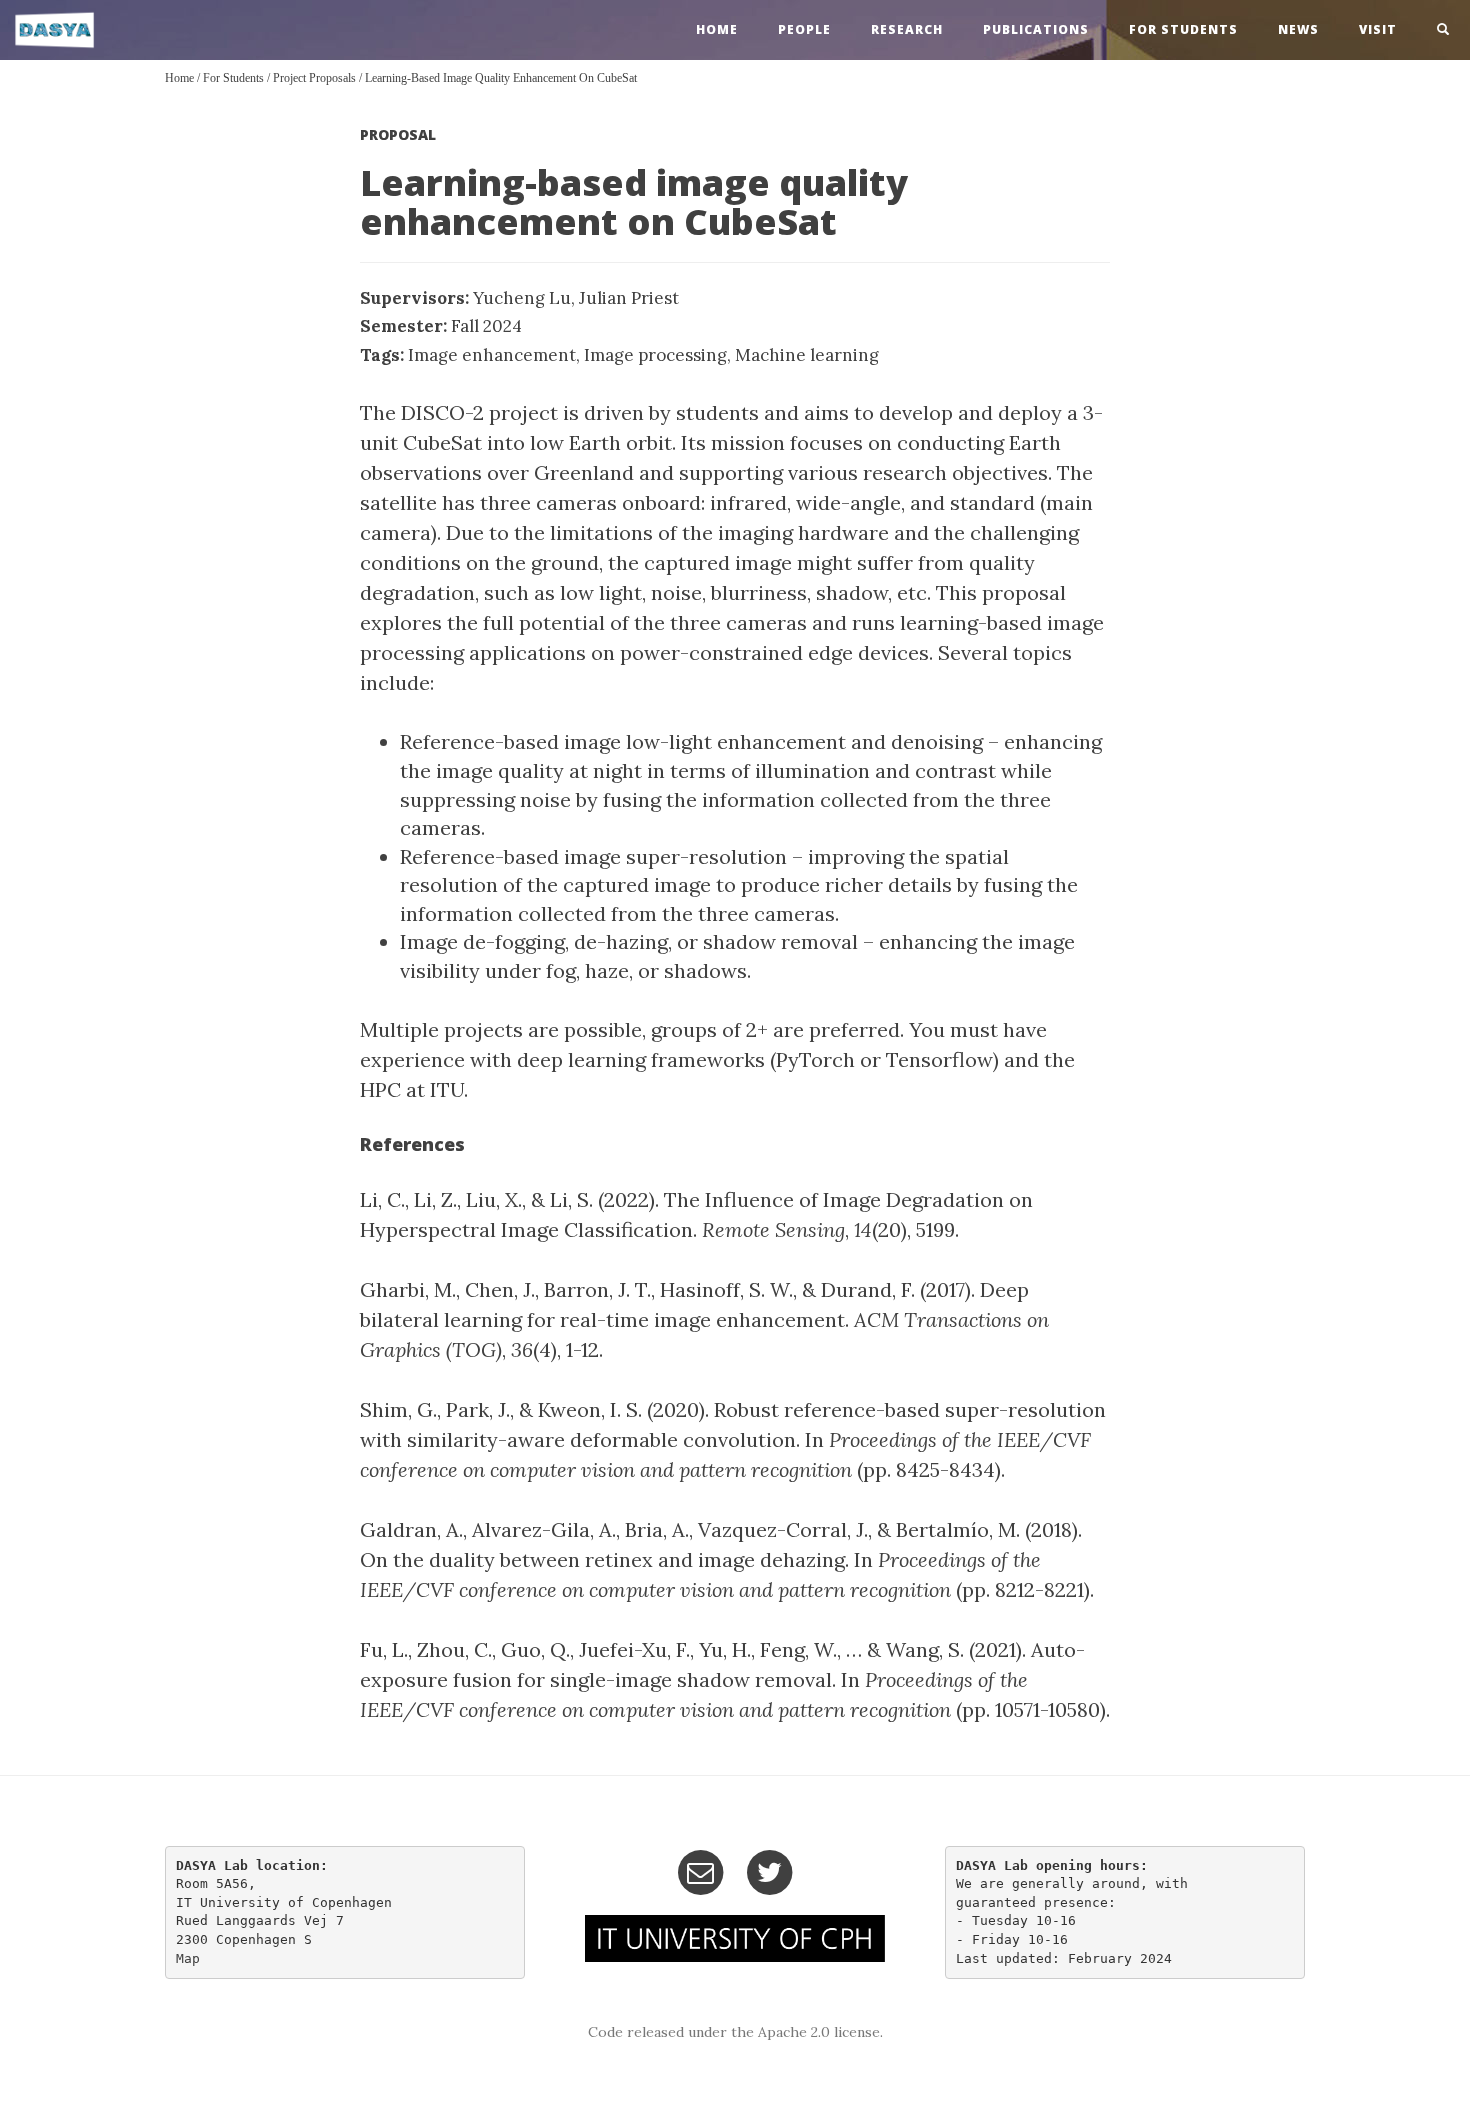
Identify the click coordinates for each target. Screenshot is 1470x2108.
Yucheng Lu (522, 298)
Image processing (655, 355)
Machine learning (807, 355)
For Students (1183, 29)
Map (188, 1958)
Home (179, 78)
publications (1036, 29)
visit (1378, 29)
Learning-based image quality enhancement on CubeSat (501, 78)
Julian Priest (629, 298)
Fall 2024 (486, 326)
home (717, 29)
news (1298, 29)
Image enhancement (492, 355)
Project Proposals (314, 78)
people (804, 29)
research (907, 29)
